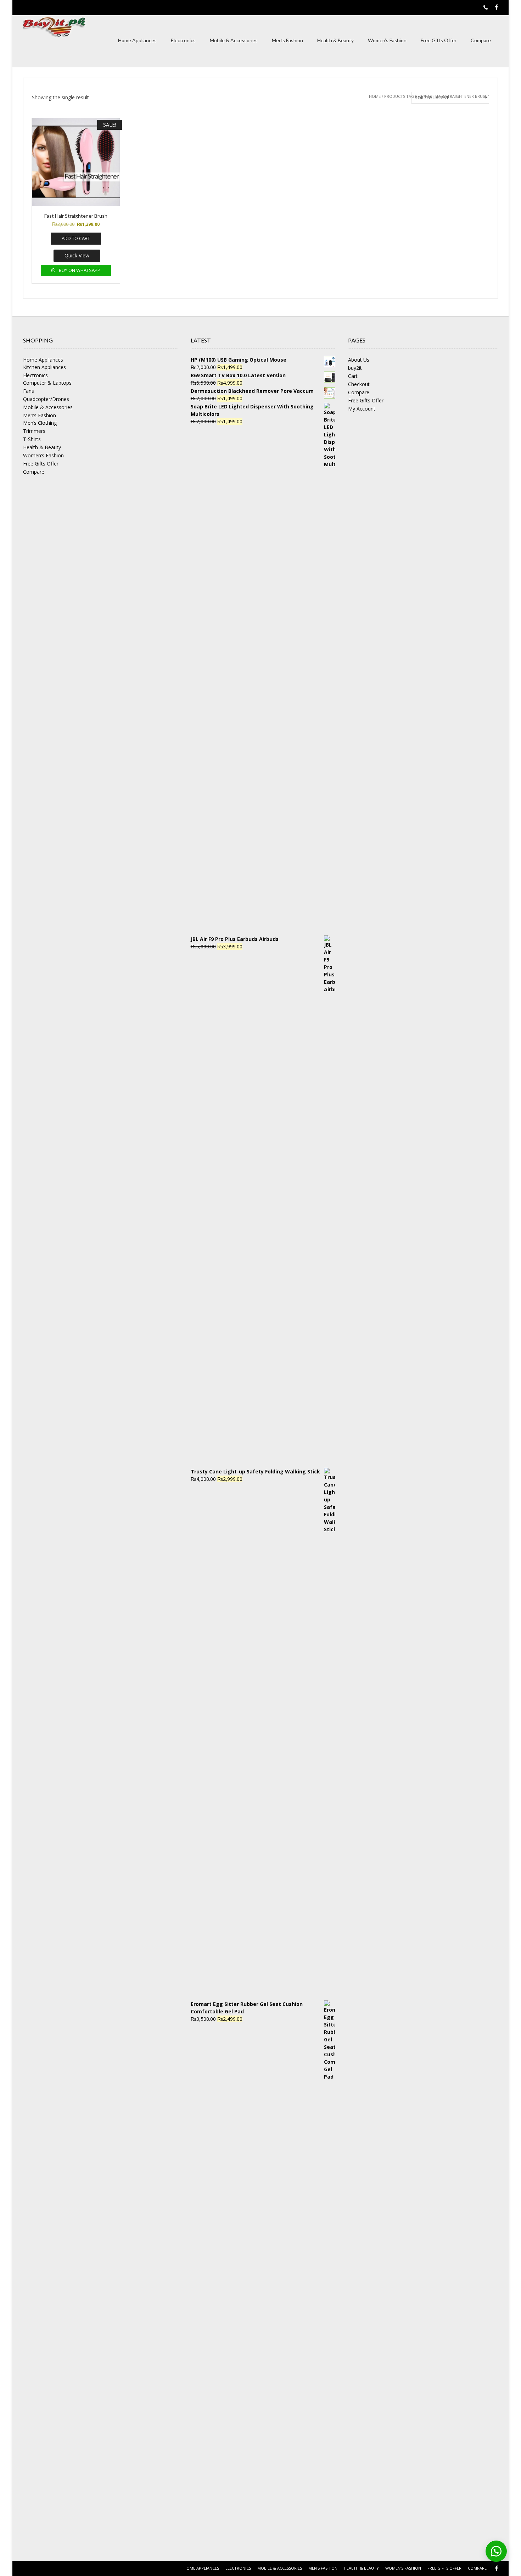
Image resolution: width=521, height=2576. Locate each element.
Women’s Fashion (387, 40)
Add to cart (76, 238)
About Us (359, 360)
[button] (496, 2551)
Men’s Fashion (287, 40)
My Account (362, 409)
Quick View (77, 255)
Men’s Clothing (40, 423)
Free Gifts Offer (439, 40)
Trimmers (34, 431)
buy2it (355, 368)
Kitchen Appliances (44, 367)
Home (375, 96)
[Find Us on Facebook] (496, 7)
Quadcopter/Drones (46, 399)
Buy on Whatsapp (79, 270)
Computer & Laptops (47, 383)
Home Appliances (137, 40)
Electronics (183, 40)
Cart (353, 376)
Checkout (359, 384)
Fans (29, 391)
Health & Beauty (335, 40)
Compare (481, 40)
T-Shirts (32, 439)
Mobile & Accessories (234, 40)
